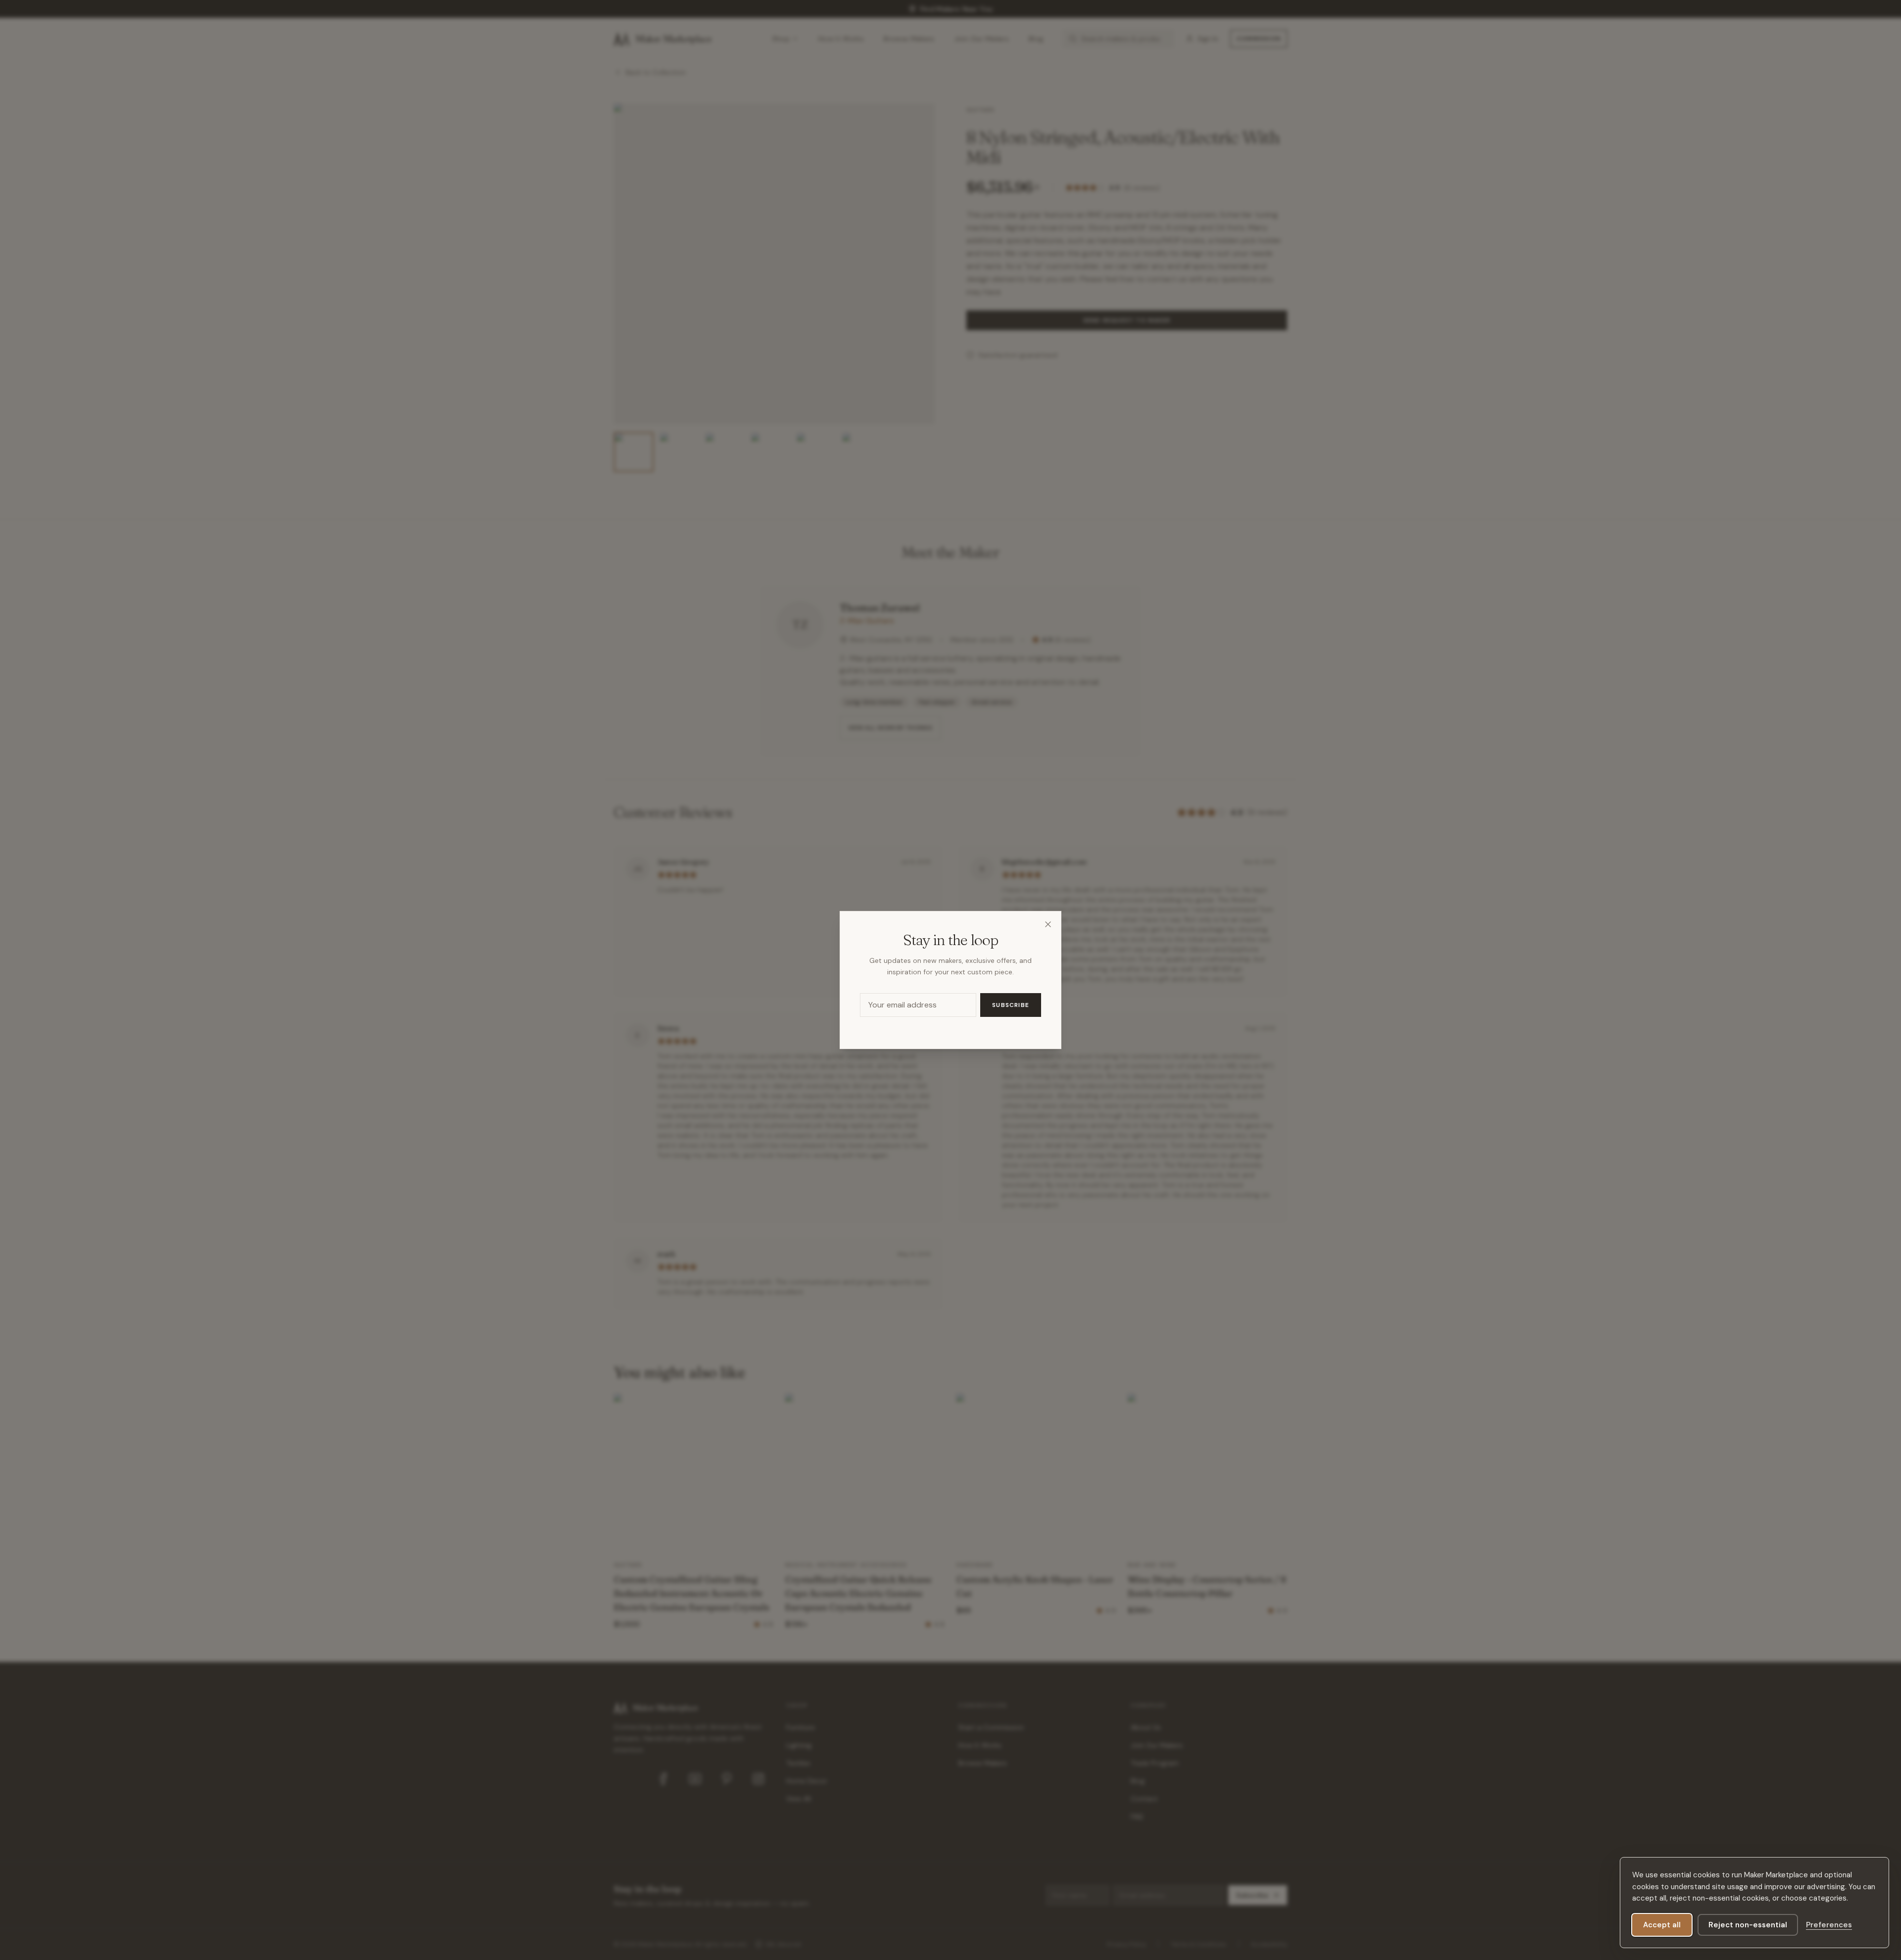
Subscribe (1011, 1005)
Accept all (1662, 1925)
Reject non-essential (1748, 1925)
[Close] (1048, 924)
